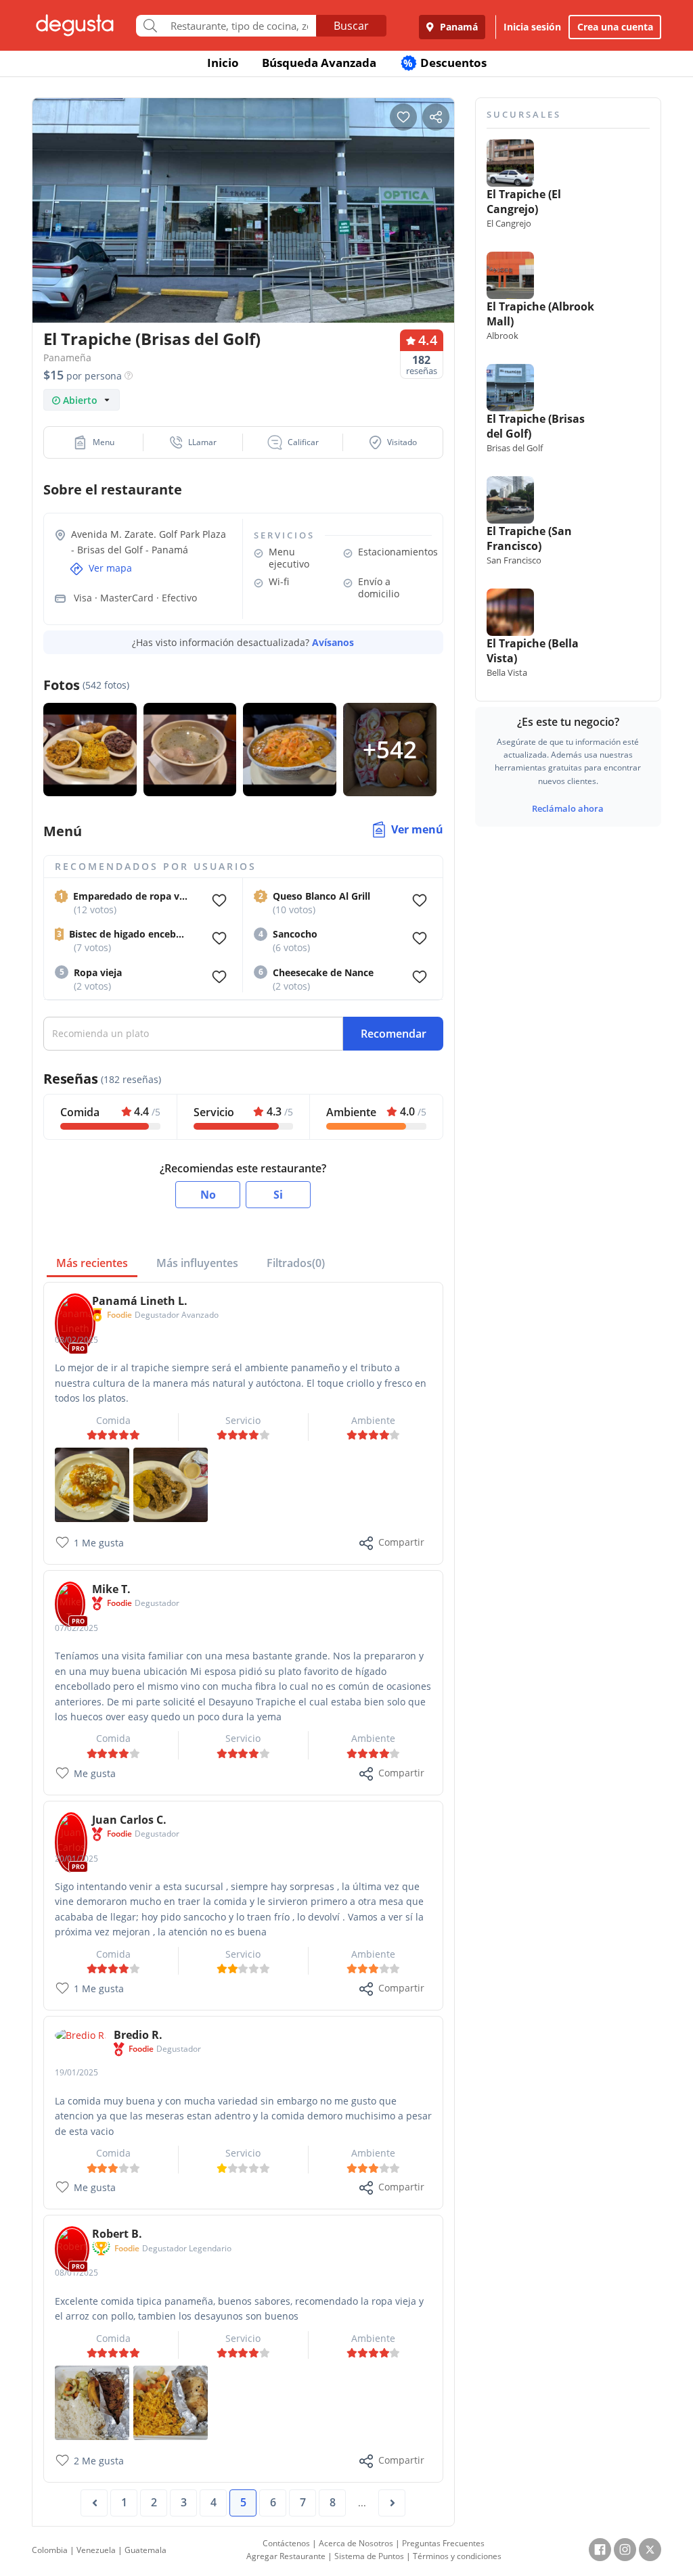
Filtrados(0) (296, 1263)
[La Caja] (171, 1484)
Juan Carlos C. (129, 1820)
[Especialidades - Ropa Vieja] (92, 2402)
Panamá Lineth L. (140, 1301)
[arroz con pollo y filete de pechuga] (171, 2402)
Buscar (351, 26)
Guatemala (146, 2550)
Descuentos (445, 63)
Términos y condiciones (457, 2556)
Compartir (401, 1542)
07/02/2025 (76, 1628)
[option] (243, 214)
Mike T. (111, 1589)
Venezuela (96, 2550)
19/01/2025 (76, 2072)
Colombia (50, 2550)
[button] (94, 442)
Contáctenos (286, 2543)
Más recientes (92, 1263)
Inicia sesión (532, 27)
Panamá (457, 27)
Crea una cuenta (615, 27)
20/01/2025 (76, 1859)
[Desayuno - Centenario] (92, 1484)
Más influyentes (197, 1263)
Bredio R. (138, 2035)
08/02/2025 (76, 1340)
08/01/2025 (76, 2273)
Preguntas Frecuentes (443, 2543)
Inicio (223, 63)
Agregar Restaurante (286, 2556)
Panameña (67, 358)
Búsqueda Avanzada (319, 63)
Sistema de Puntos (369, 2556)
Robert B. (117, 2234)
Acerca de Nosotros (356, 2543)
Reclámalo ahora (568, 808)
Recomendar (394, 1034)
